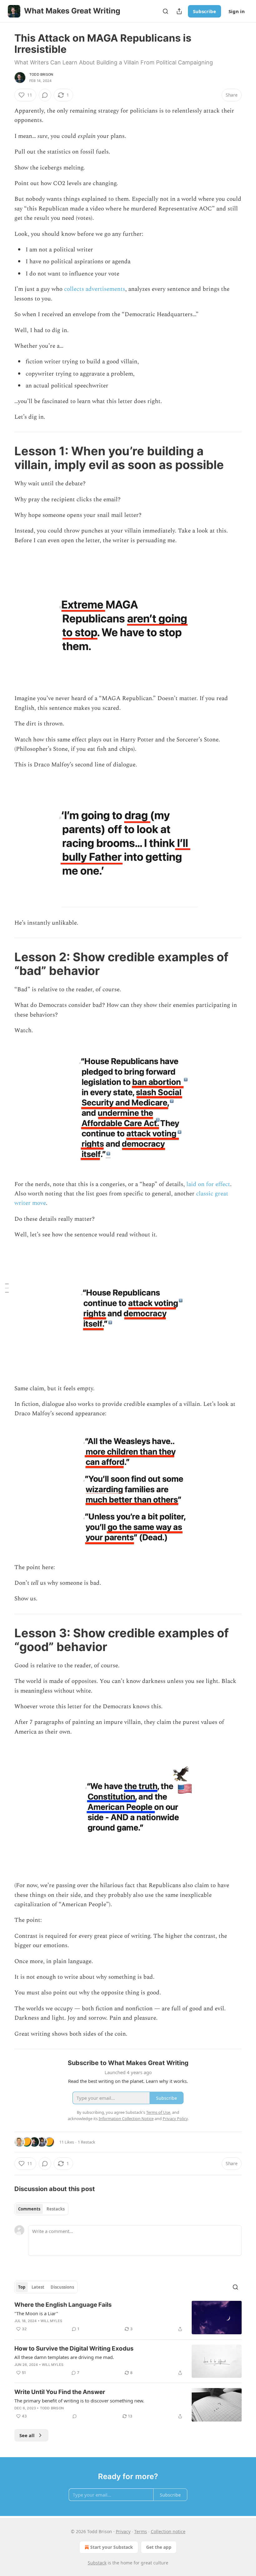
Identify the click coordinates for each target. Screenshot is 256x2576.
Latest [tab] (38, 2287)
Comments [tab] (29, 2209)
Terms (141, 2531)
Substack (97, 2563)
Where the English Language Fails (63, 2305)
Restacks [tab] (56, 2209)
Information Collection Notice (126, 2119)
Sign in (237, 11)
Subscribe (204, 11)
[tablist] (41, 2209)
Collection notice (168, 2531)
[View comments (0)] (45, 95)
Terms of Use (158, 2112)
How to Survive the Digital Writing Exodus (74, 2349)
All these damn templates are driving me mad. (64, 2357)
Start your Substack (112, 2547)
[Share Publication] (179, 11)
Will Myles (51, 2321)
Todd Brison (41, 74)
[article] (128, 2318)
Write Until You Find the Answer (60, 2392)
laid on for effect (208, 1184)
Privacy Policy (175, 2119)
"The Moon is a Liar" (36, 2313)
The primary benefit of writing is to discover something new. (79, 2401)
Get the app (159, 2547)
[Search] (165, 11)
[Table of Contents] (7, 1288)
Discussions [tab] (62, 2287)
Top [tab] (22, 2287)
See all (27, 2435)
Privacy (123, 2531)
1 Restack (86, 2142)
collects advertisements (95, 289)
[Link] (6, 458)
